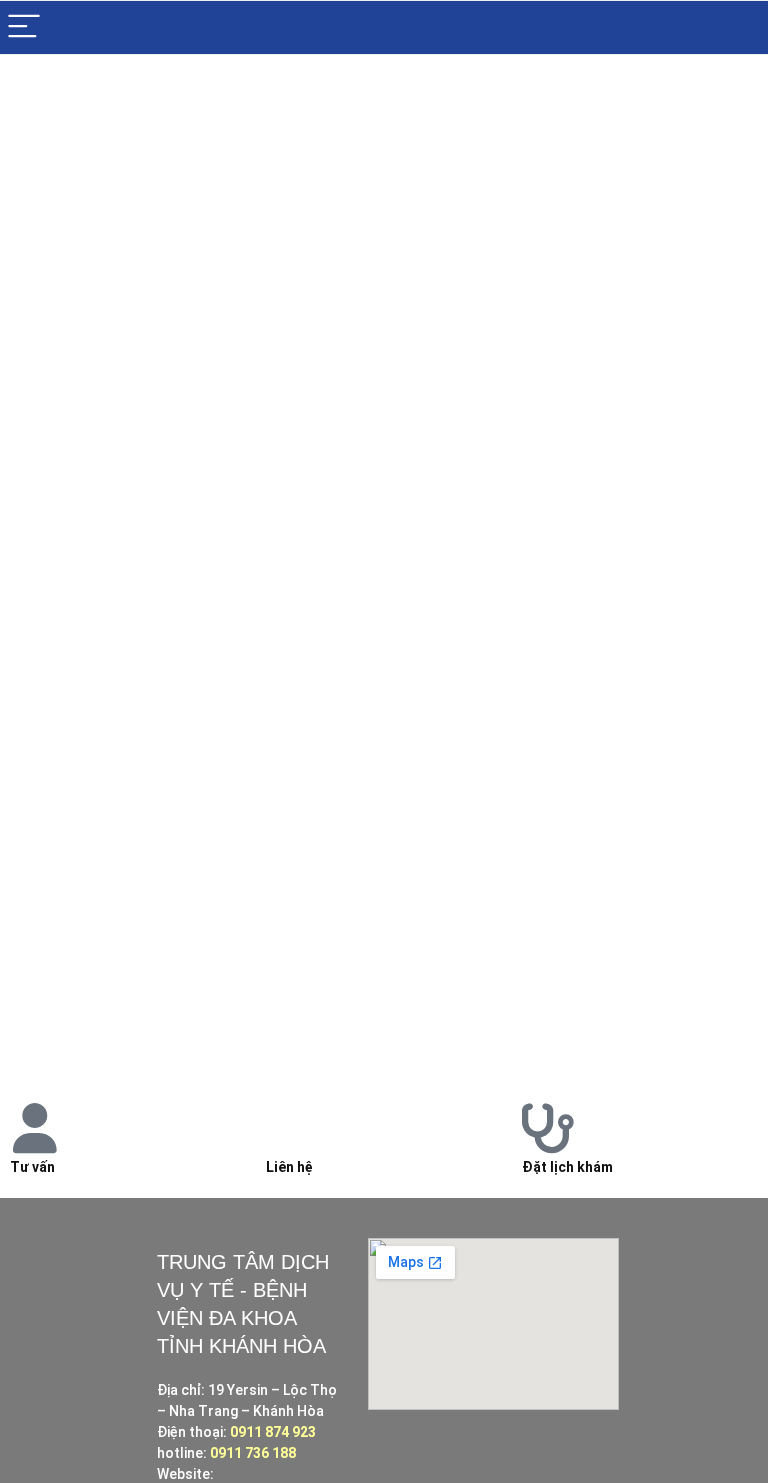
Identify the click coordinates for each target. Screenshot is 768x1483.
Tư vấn (32, 1167)
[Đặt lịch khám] (547, 1128)
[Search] (737, 27)
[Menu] (24, 27)
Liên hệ (289, 1167)
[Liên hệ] (291, 1128)
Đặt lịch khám (567, 1167)
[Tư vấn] (35, 1128)
